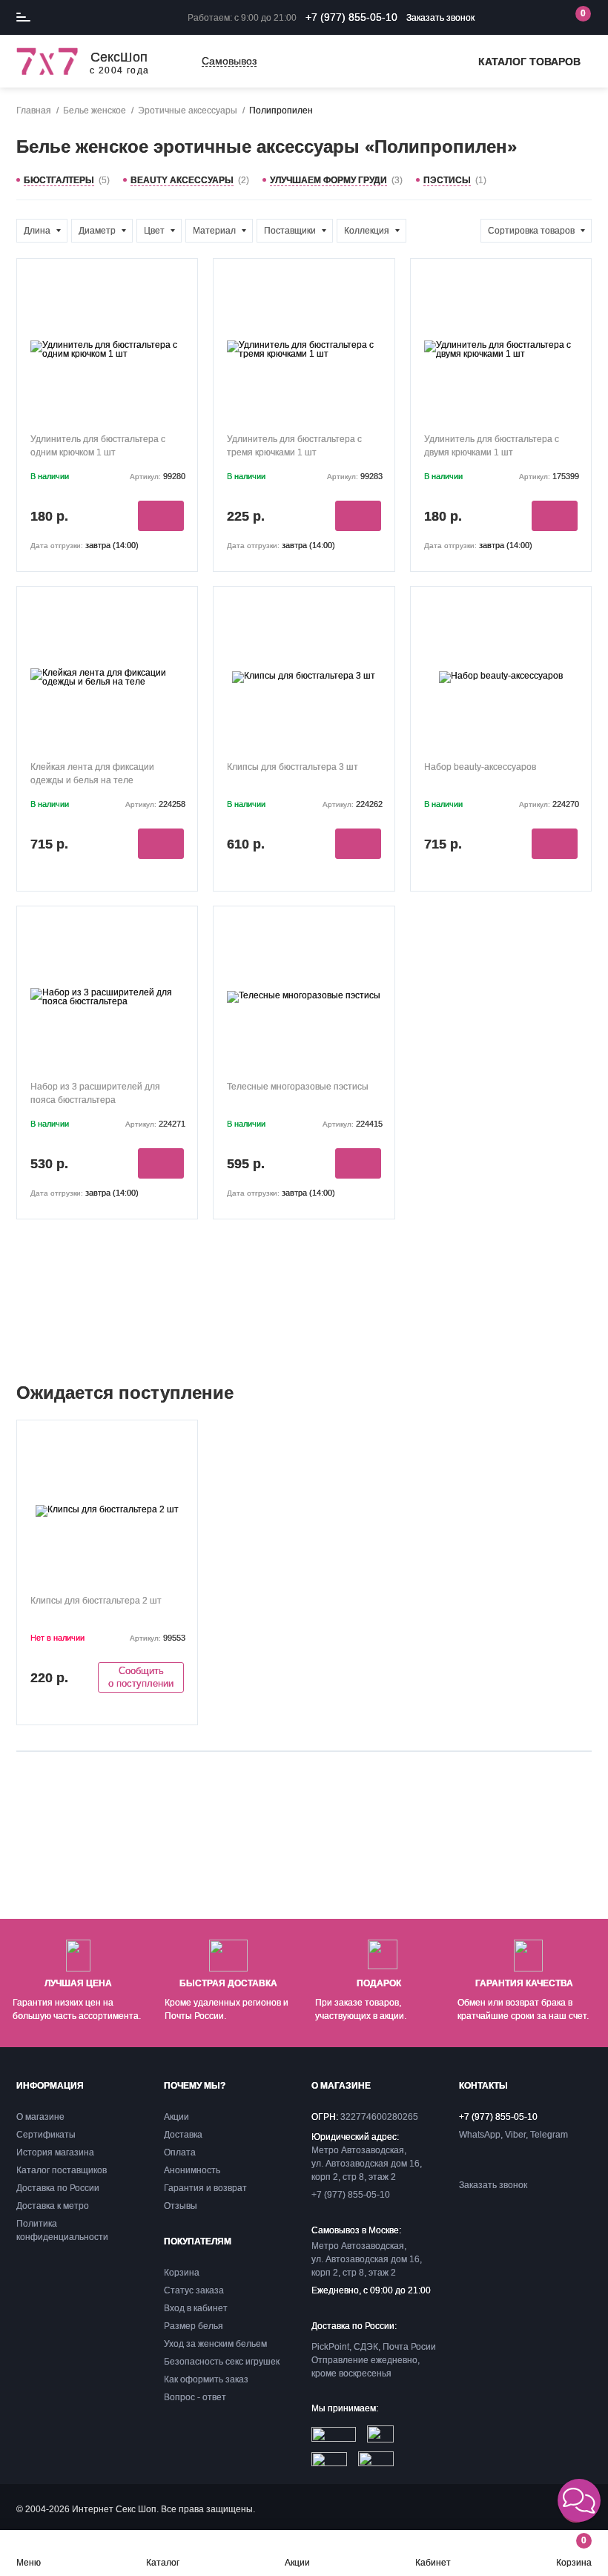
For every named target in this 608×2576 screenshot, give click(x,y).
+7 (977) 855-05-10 (351, 17)
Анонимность (192, 2170)
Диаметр (97, 231)
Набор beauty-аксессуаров (480, 767)
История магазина (55, 2152)
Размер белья (194, 2326)
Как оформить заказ (206, 2379)
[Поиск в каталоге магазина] (515, 18)
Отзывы (181, 2206)
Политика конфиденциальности (62, 2230)
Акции (297, 2562)
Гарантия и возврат (205, 2188)
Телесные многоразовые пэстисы (298, 1087)
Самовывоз (229, 61)
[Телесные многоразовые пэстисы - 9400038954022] (304, 997)
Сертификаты (46, 2135)
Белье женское (95, 111)
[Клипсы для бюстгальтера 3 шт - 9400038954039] (304, 677)
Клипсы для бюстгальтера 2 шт (96, 1601)
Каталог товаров (529, 62)
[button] (579, 2500)
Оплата (180, 2152)
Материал (214, 231)
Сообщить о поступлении (141, 1677)
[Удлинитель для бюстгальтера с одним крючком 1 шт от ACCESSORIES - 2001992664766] (107, 349)
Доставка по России (58, 2188)
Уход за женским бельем (215, 2344)
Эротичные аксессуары (188, 111)
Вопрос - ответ (195, 2397)
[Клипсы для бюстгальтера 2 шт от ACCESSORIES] (107, 1511)
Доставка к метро (53, 2206)
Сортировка (531, 231)
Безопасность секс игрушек (222, 2362)
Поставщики (290, 231)
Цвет (154, 231)
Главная (34, 111)
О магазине (40, 2117)
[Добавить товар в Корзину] (161, 516)
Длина (37, 231)
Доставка (183, 2135)
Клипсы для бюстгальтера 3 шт (293, 767)
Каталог (163, 2562)
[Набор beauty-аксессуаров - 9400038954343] (501, 677)
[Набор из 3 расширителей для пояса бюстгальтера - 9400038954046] (107, 997)
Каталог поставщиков (62, 2170)
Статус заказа (194, 2290)
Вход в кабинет (196, 2308)
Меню (29, 2562)
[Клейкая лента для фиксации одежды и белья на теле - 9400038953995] (107, 677)
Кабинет (433, 2562)
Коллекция (367, 231)
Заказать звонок (440, 18)
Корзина (574, 2551)
